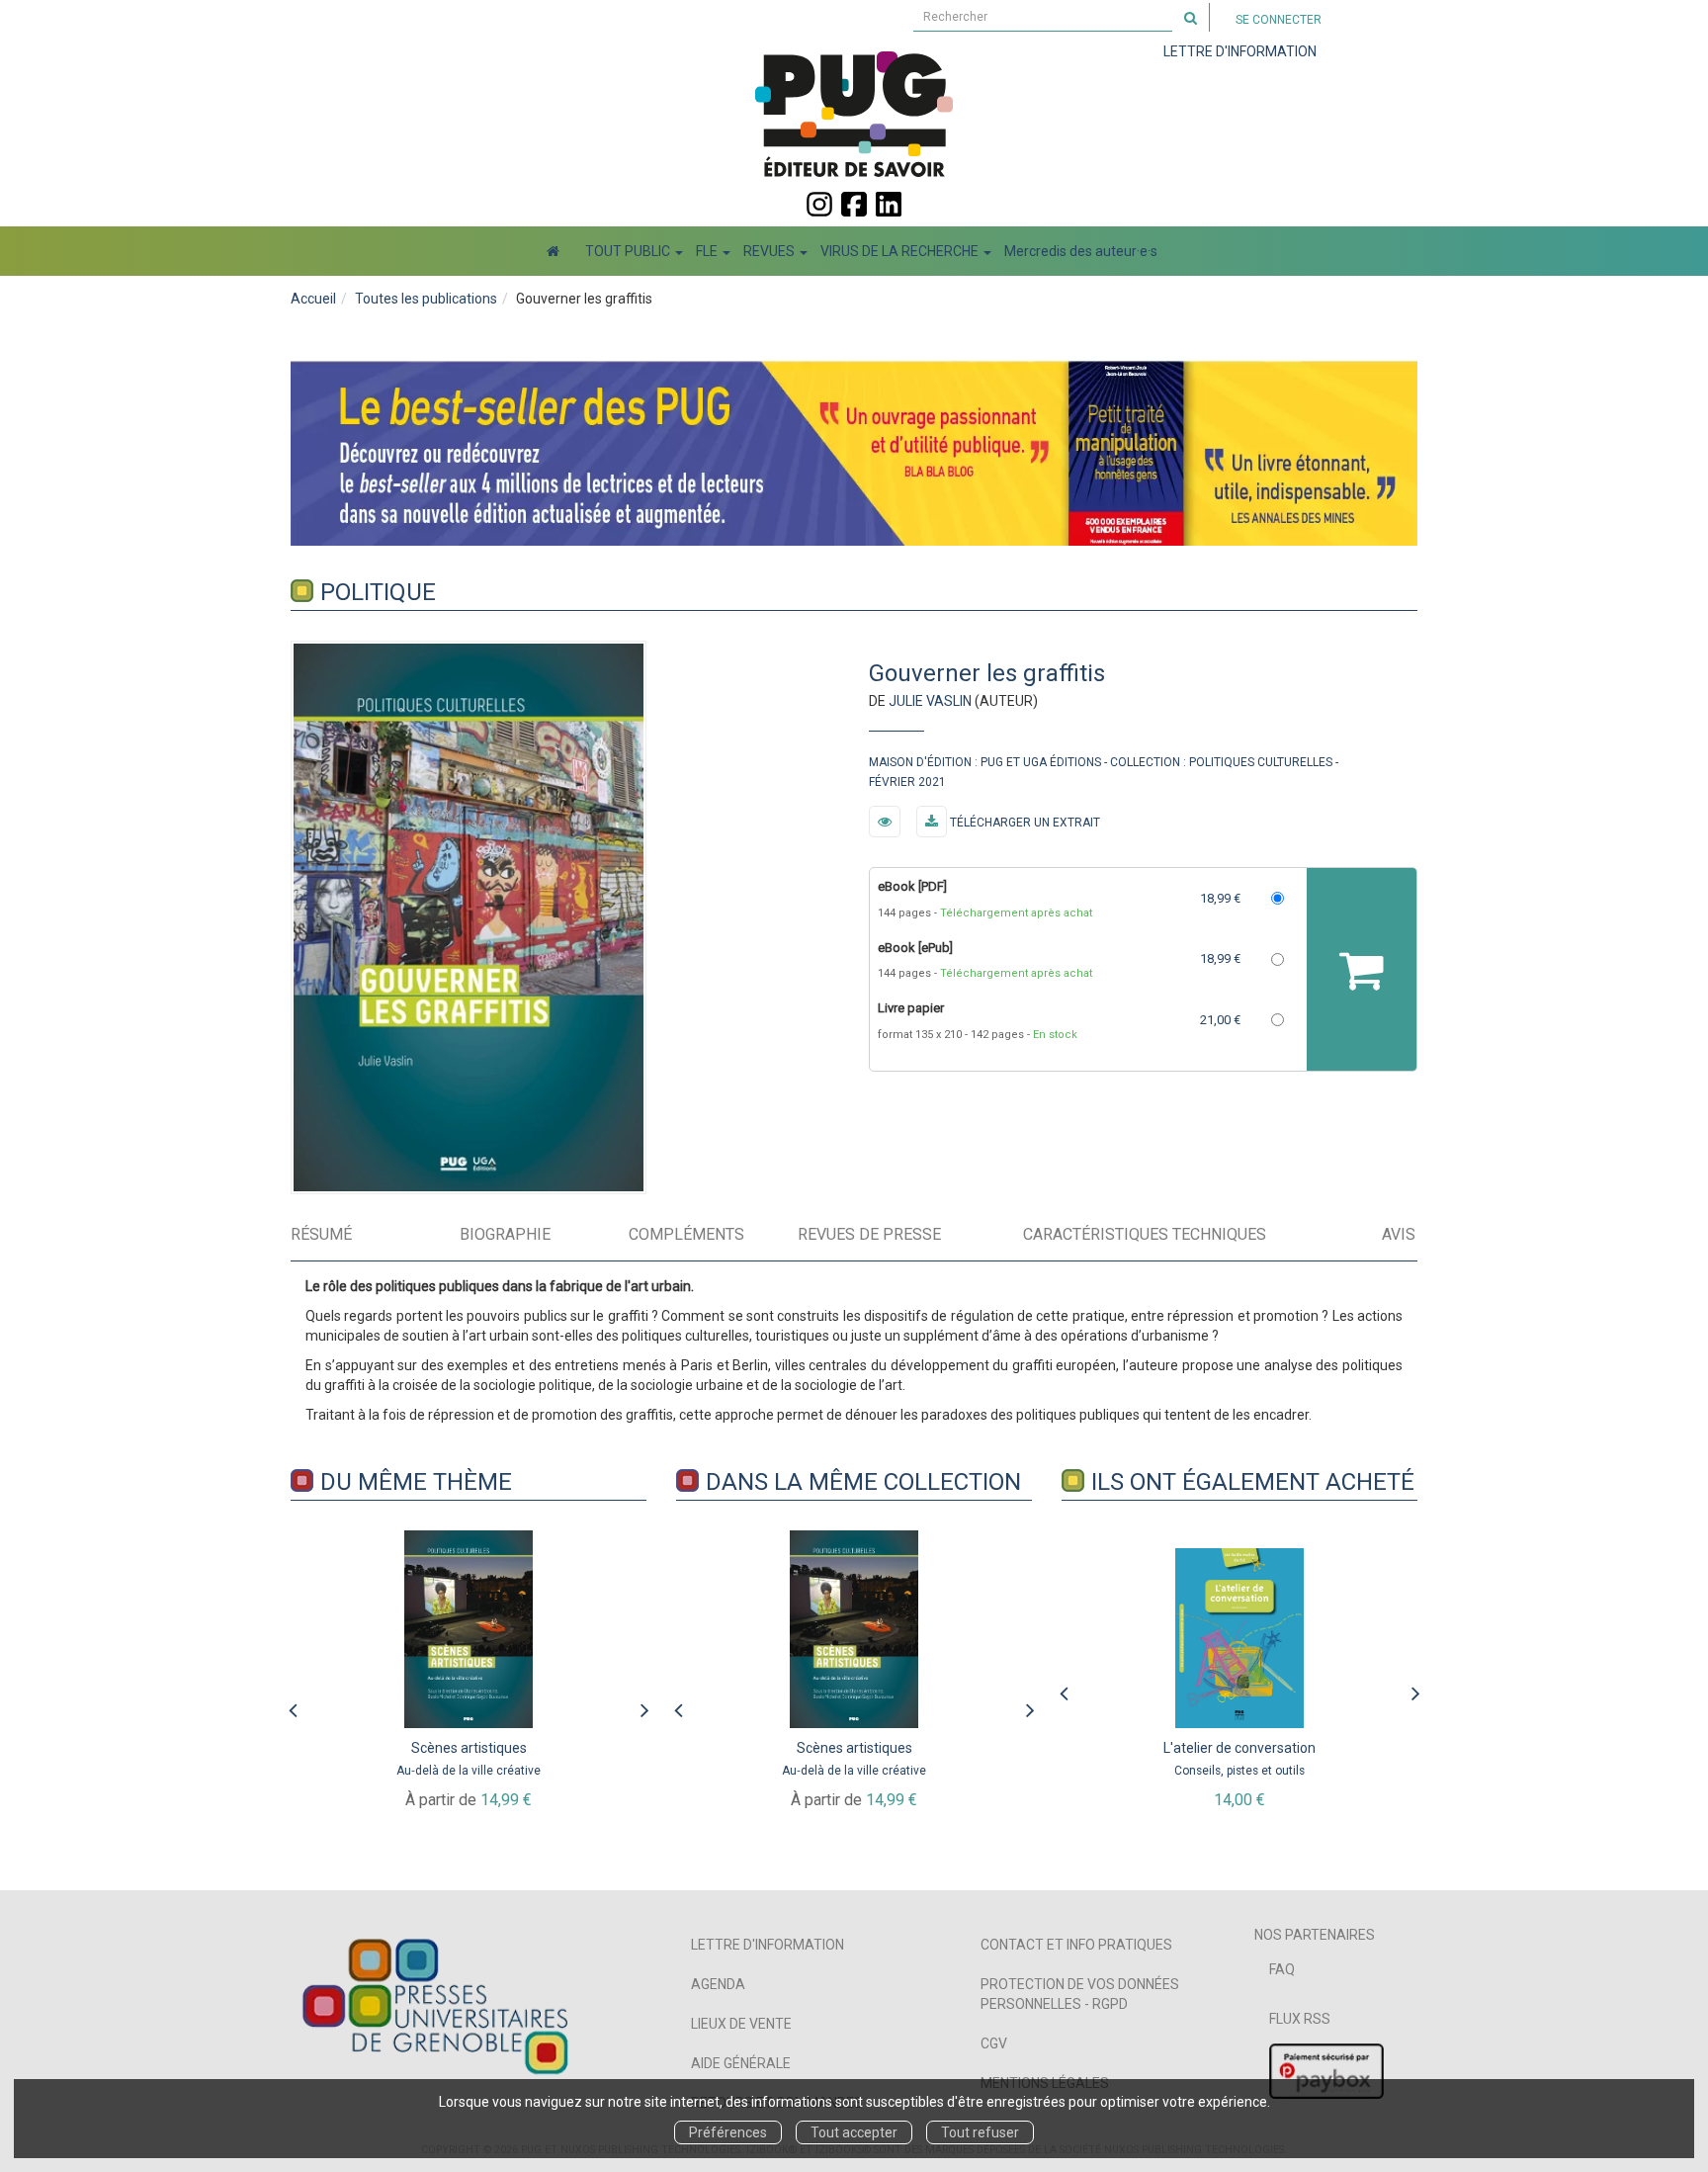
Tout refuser (980, 2132)
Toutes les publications (426, 299)
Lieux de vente (741, 2024)
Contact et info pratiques (1076, 1945)
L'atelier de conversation (1239, 1748)
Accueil (313, 299)
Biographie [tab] (505, 1234)
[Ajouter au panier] (1362, 969)
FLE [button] (708, 251)
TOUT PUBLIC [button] (629, 251)
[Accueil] (553, 251)
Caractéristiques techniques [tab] (1145, 1234)
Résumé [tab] (321, 1234)
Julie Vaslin (930, 701)
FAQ (1282, 1969)
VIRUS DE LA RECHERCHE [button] (901, 251)
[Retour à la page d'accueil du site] (854, 114)
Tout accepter (854, 2132)
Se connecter (1279, 20)
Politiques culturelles (1261, 762)
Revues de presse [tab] (869, 1234)
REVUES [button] (770, 251)
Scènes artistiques (469, 1748)
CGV (994, 2043)
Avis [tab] (1399, 1234)
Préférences (728, 2132)
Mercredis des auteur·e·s (1081, 251)
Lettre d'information (768, 1945)
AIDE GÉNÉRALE (741, 2063)
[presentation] (293, 1705)
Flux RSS (1300, 2019)
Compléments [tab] (686, 1234)
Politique (378, 592)
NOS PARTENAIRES (1315, 1935)
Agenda (718, 1984)
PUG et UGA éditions (1041, 762)
